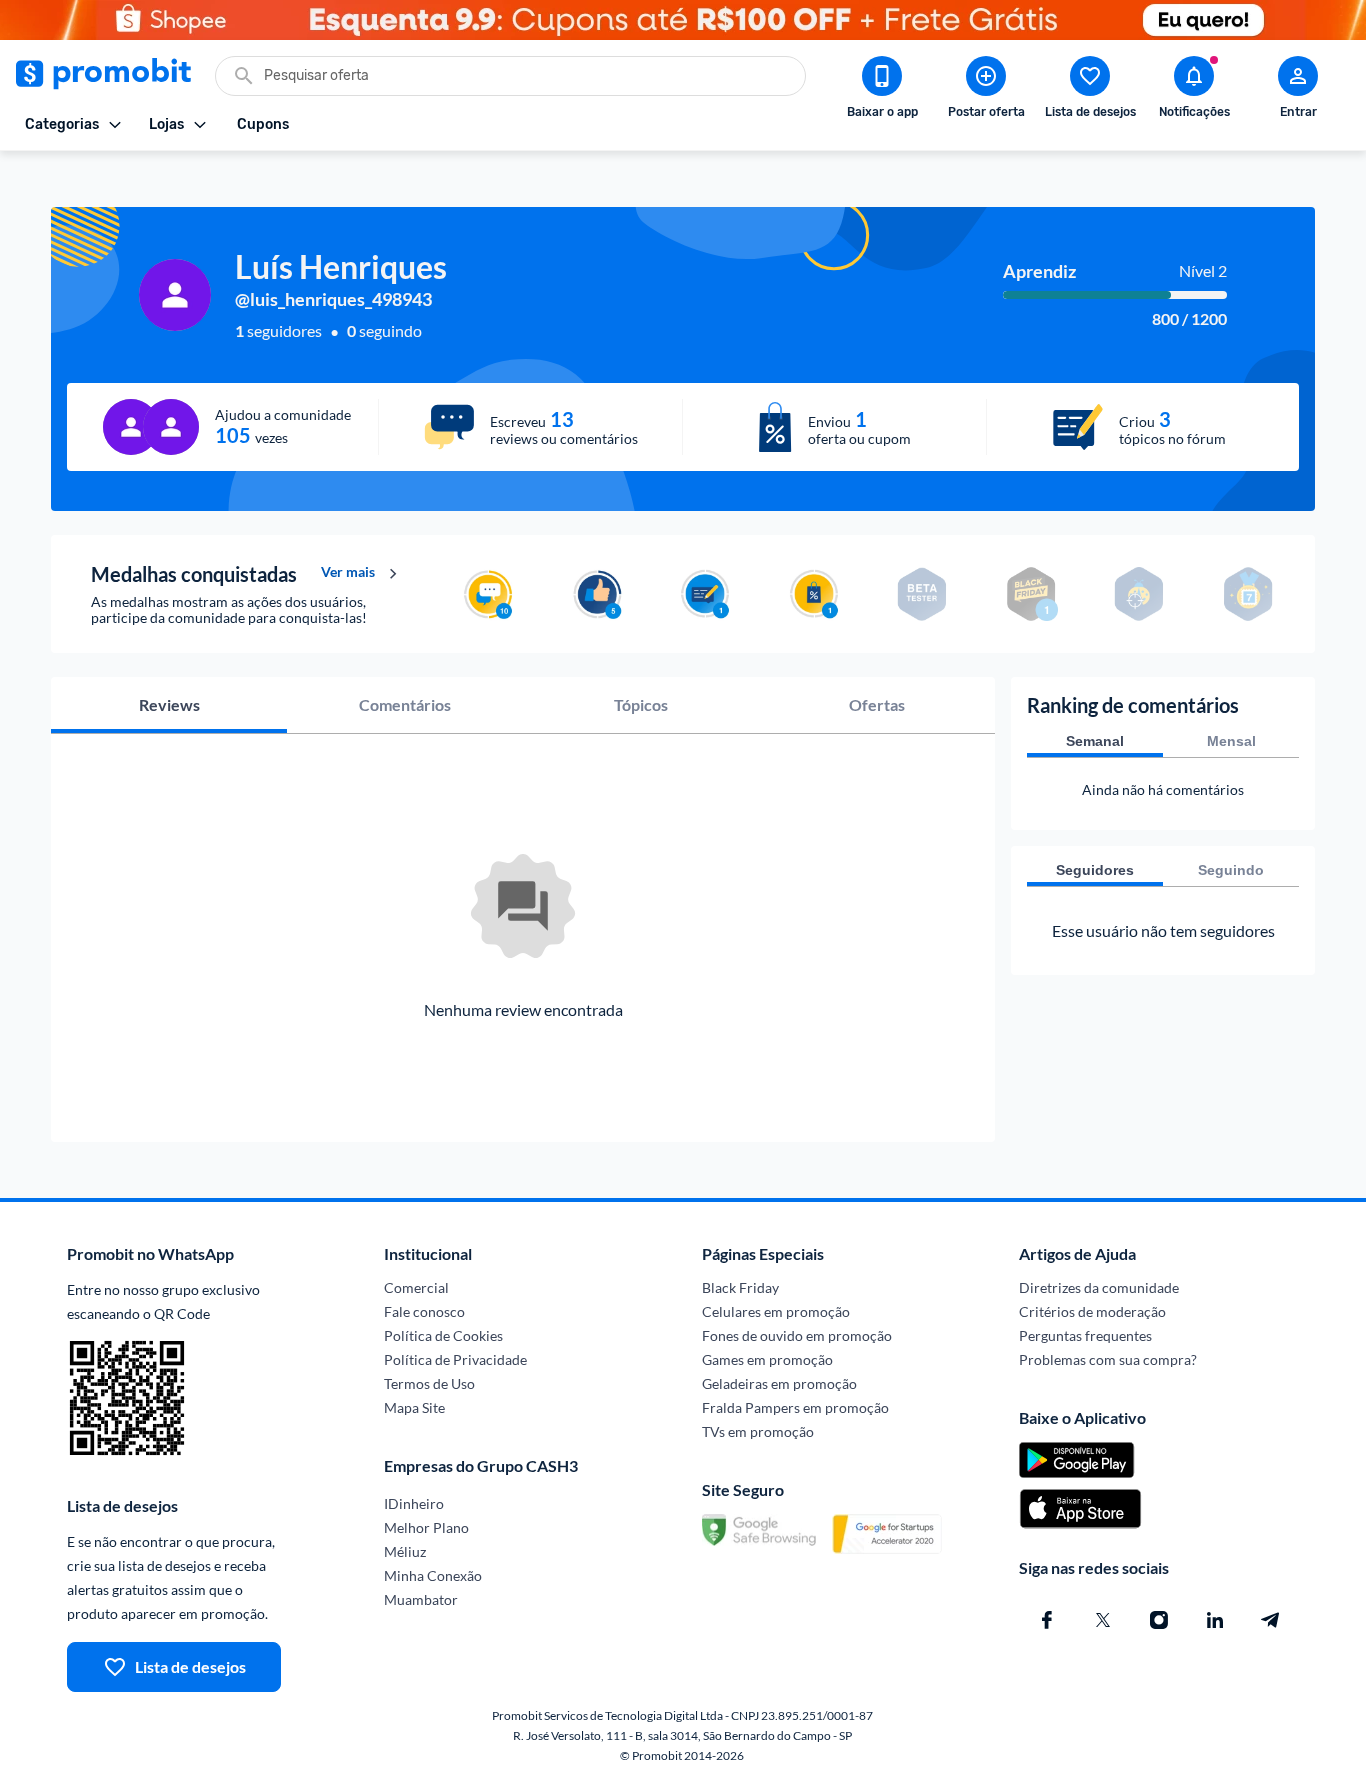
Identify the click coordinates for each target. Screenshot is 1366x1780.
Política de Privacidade (455, 1359)
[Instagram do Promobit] (1159, 1620)
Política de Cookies (443, 1335)
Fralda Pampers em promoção (795, 1407)
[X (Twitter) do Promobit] (1103, 1620)
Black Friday (740, 1287)
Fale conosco (424, 1311)
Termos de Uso (429, 1383)
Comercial (416, 1287)
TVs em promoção (758, 1431)
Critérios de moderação (1092, 1311)
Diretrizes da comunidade (1099, 1287)
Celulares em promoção (776, 1311)
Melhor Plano (426, 1527)
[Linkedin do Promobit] (1215, 1620)
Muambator (421, 1599)
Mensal (1231, 741)
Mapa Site (414, 1407)
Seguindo (1231, 870)
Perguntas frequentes (1085, 1335)
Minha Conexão (433, 1575)
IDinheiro (414, 1503)
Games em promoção (767, 1359)
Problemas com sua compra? (1108, 1359)
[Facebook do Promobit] (1047, 1620)
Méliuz (405, 1551)
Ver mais (348, 572)
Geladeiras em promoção (779, 1383)
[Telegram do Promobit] (1271, 1620)
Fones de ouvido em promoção (797, 1335)
